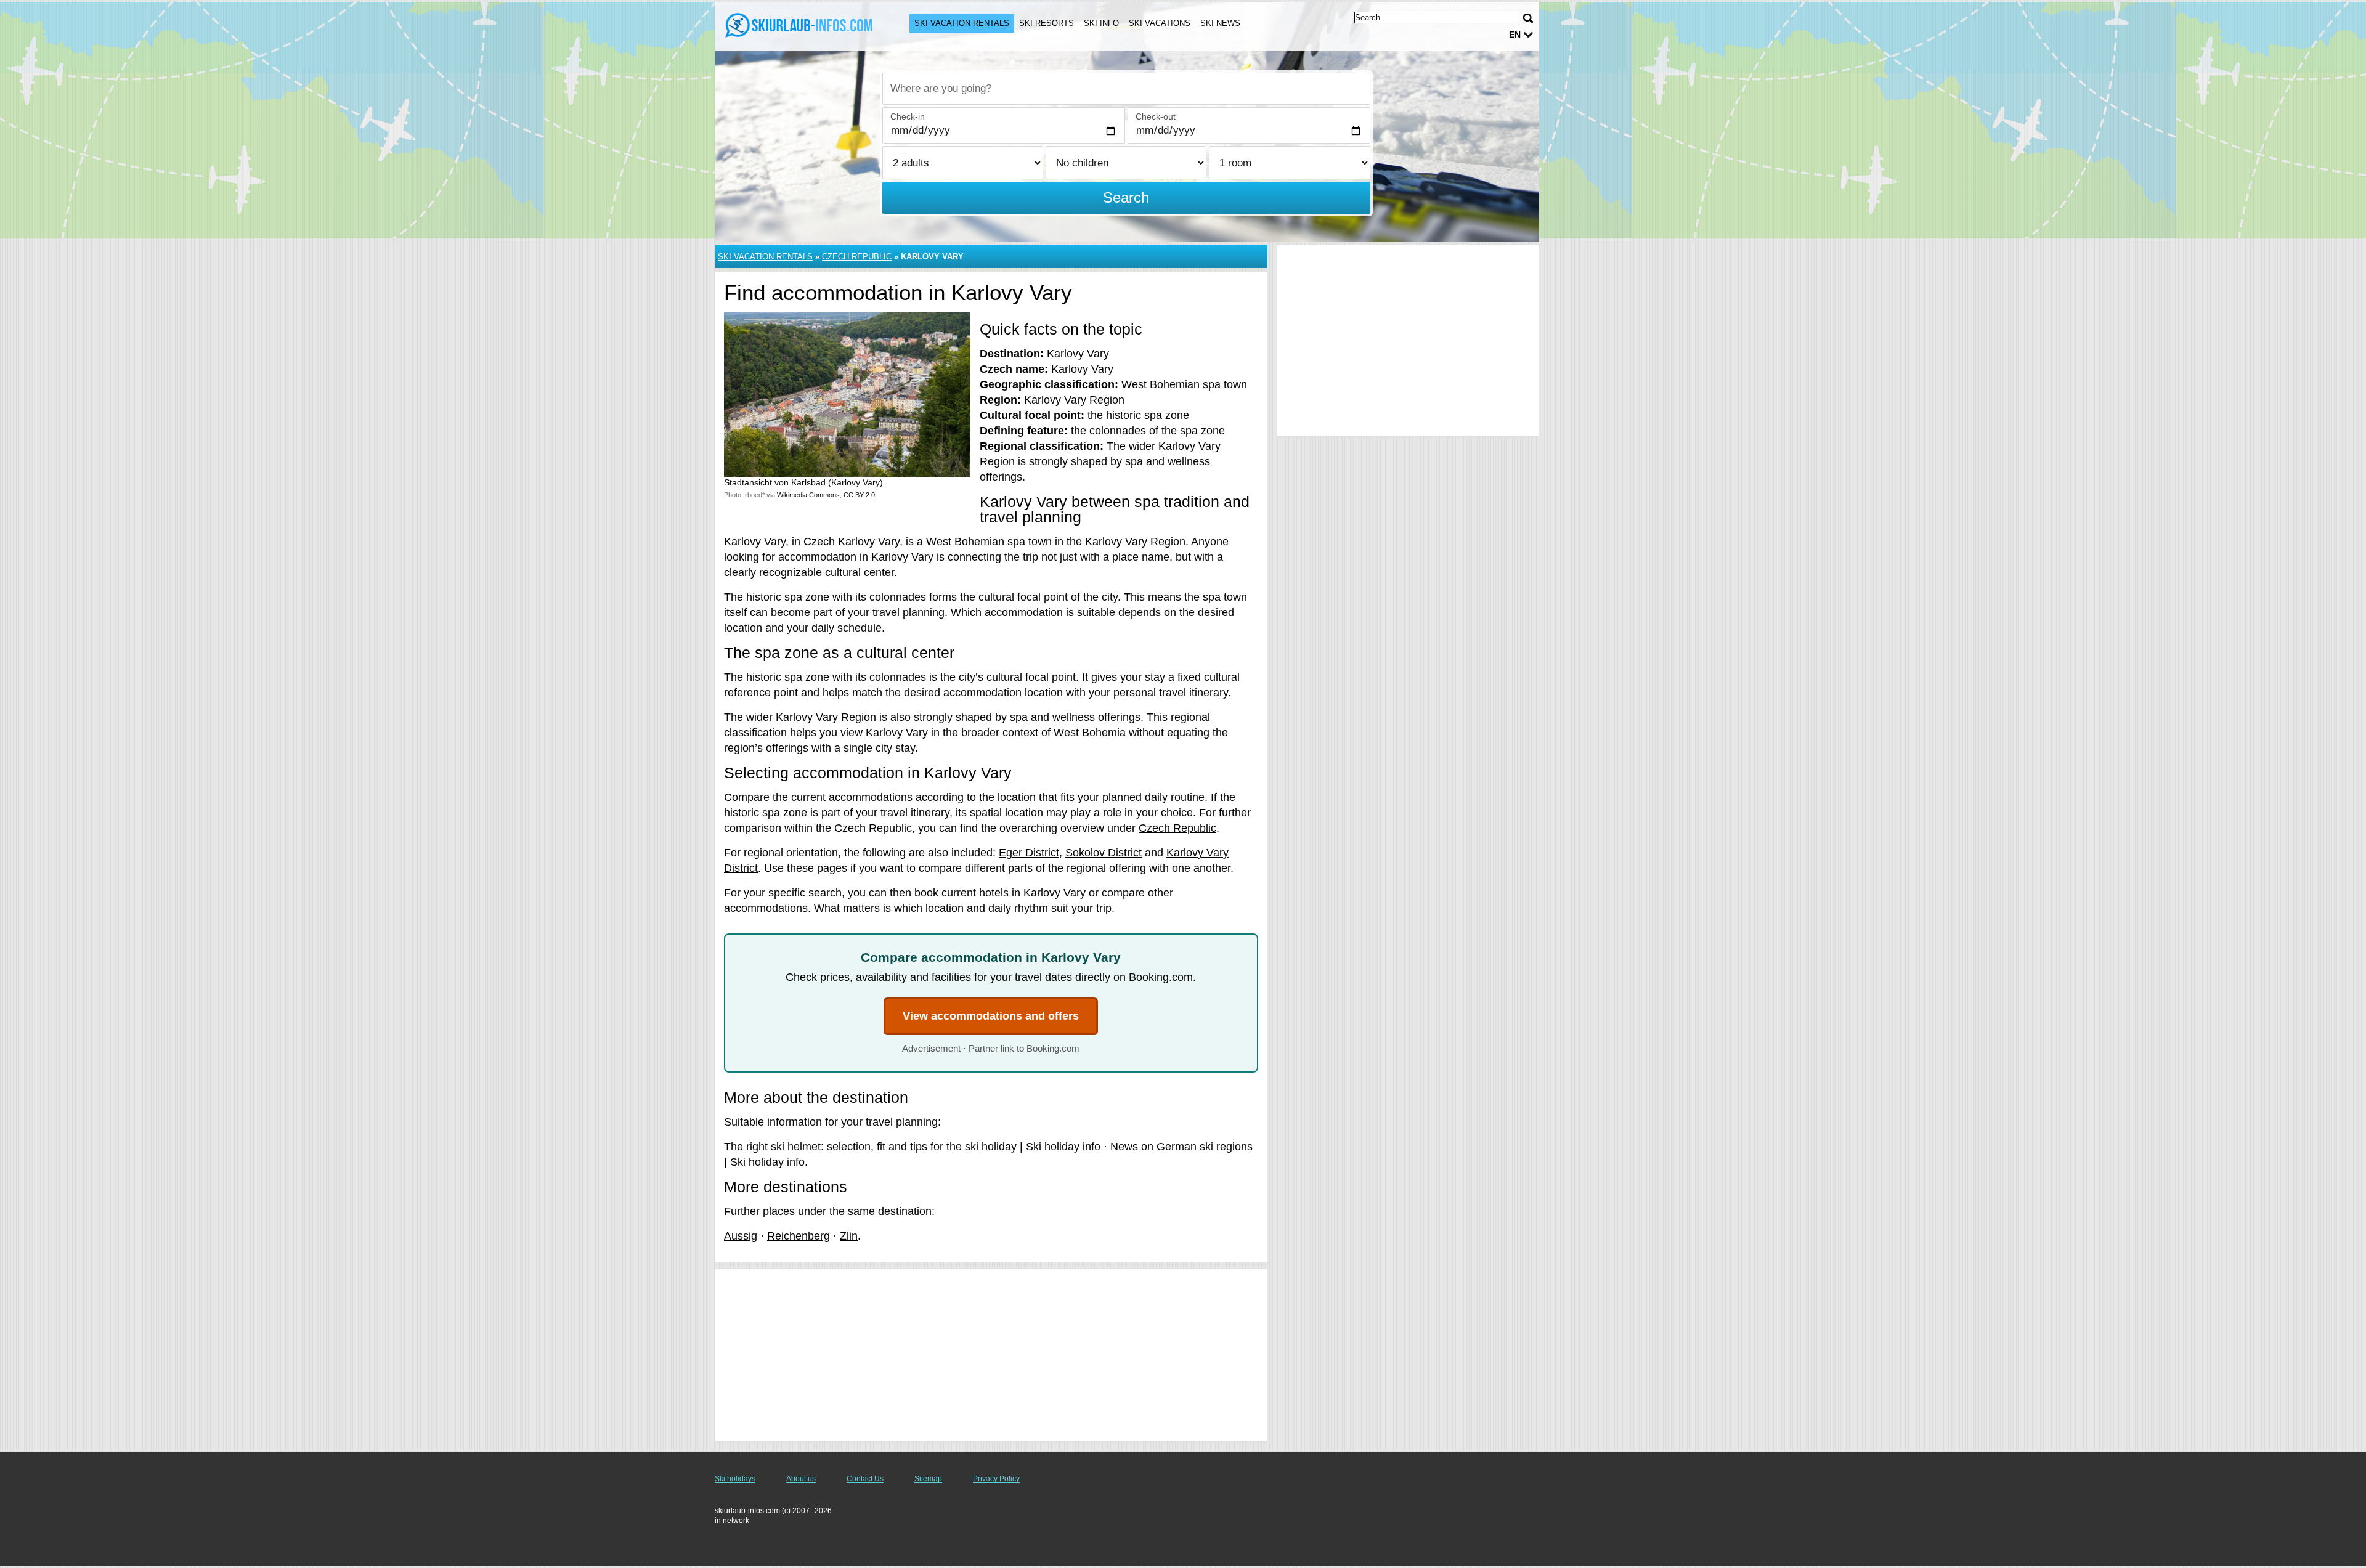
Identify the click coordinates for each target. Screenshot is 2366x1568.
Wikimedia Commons (808, 495)
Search (1126, 197)
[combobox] (1126, 89)
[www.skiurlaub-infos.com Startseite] (800, 25)
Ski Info (1101, 23)
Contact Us (865, 1479)
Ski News (1220, 23)
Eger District (1029, 853)
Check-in (908, 116)
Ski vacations (1160, 23)
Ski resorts (1047, 23)
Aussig (741, 1236)
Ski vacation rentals (962, 23)
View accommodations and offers (991, 1016)
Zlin (849, 1236)
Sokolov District (1104, 853)
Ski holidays (735, 1479)
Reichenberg (799, 1236)
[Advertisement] (991, 1355)
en (1515, 35)
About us (801, 1479)
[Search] (1528, 18)
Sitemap (928, 1479)
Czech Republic (857, 257)
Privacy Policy (996, 1479)
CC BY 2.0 (859, 495)
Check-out (1156, 116)
